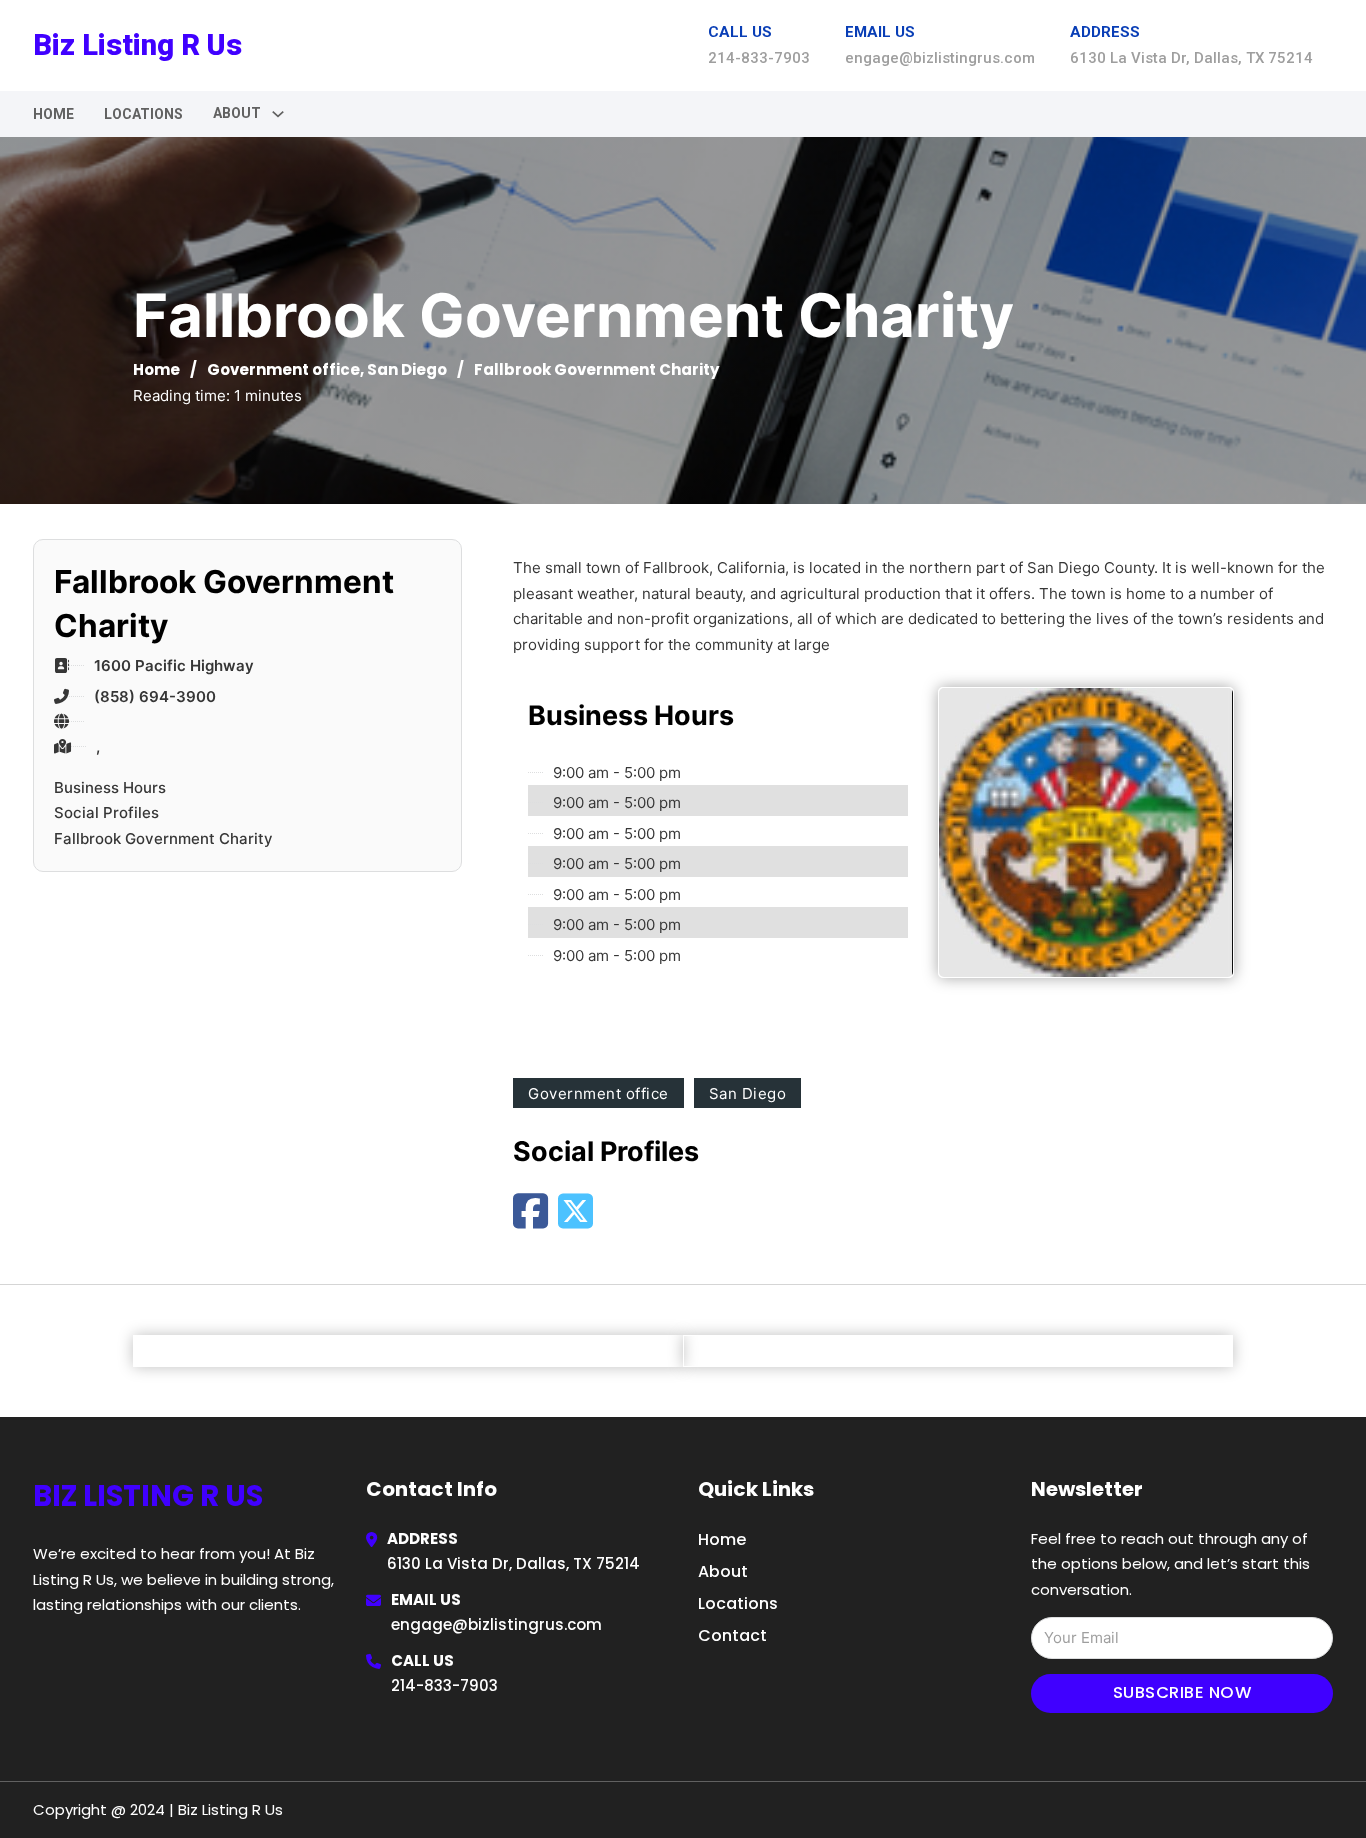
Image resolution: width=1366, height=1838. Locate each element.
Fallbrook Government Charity (163, 838)
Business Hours (110, 787)
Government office (283, 369)
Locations (143, 114)
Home (53, 114)
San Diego (407, 369)
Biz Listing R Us (137, 45)
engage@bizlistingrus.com (496, 1624)
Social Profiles (106, 812)
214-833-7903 (444, 1685)
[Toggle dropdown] (278, 114)
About (723, 1571)
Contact (732, 1635)
